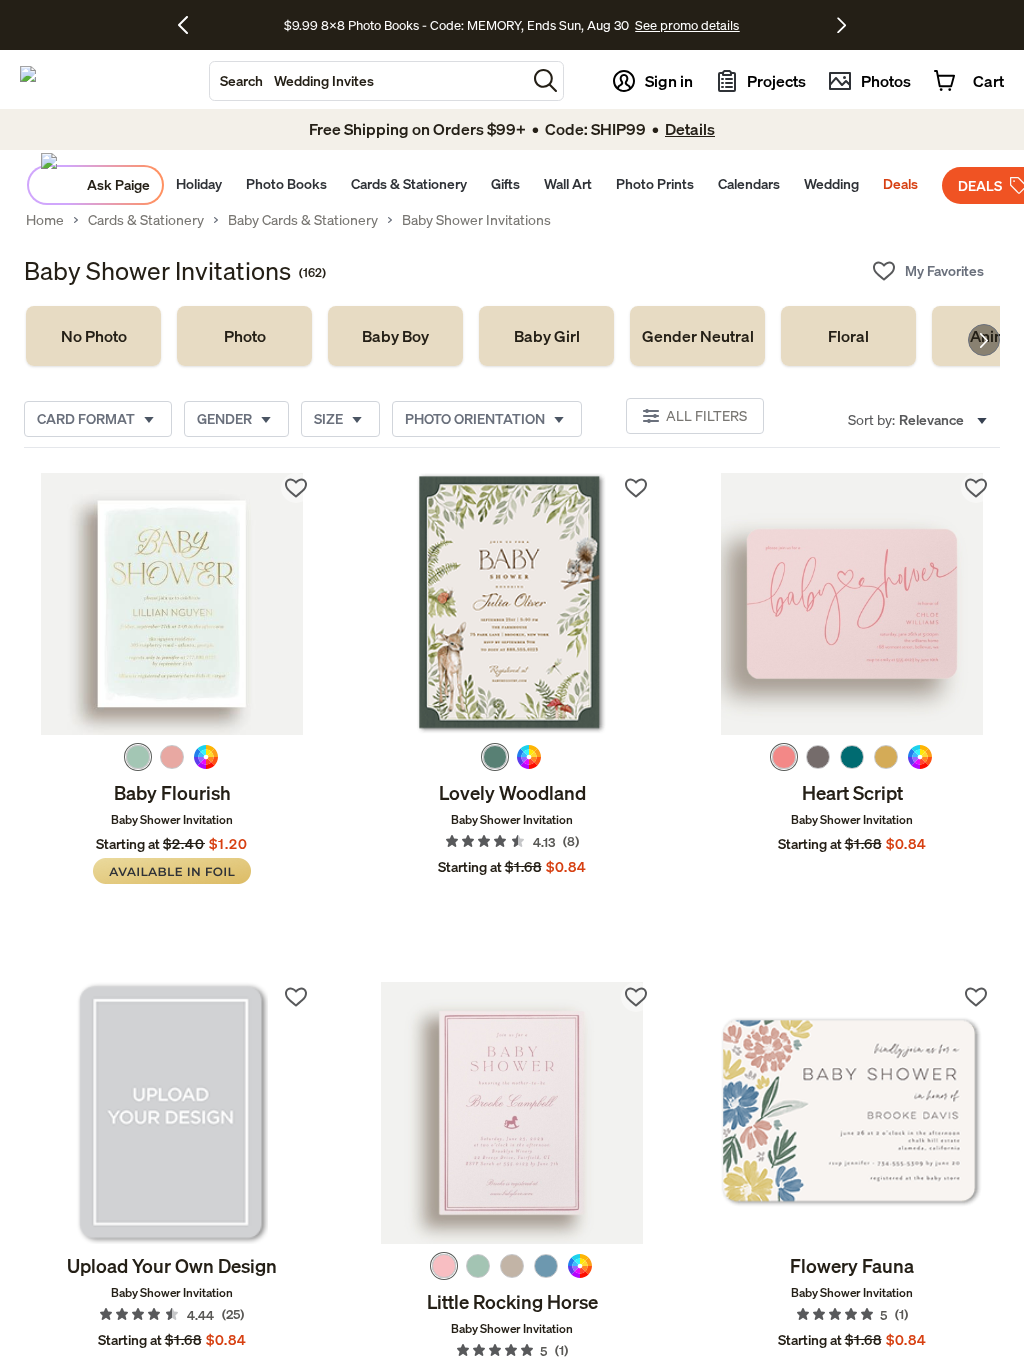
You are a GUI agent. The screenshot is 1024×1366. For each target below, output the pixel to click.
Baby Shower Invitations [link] (476, 220)
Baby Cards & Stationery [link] (303, 220)
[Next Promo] (841, 25)
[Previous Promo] (190, 25)
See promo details (687, 25)
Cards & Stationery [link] (146, 220)
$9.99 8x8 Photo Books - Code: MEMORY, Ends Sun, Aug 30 (456, 25)
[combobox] (368, 81)
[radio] (138, 757)
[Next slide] (984, 340)
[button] (545, 80)
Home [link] (45, 220)
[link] (93, 336)
